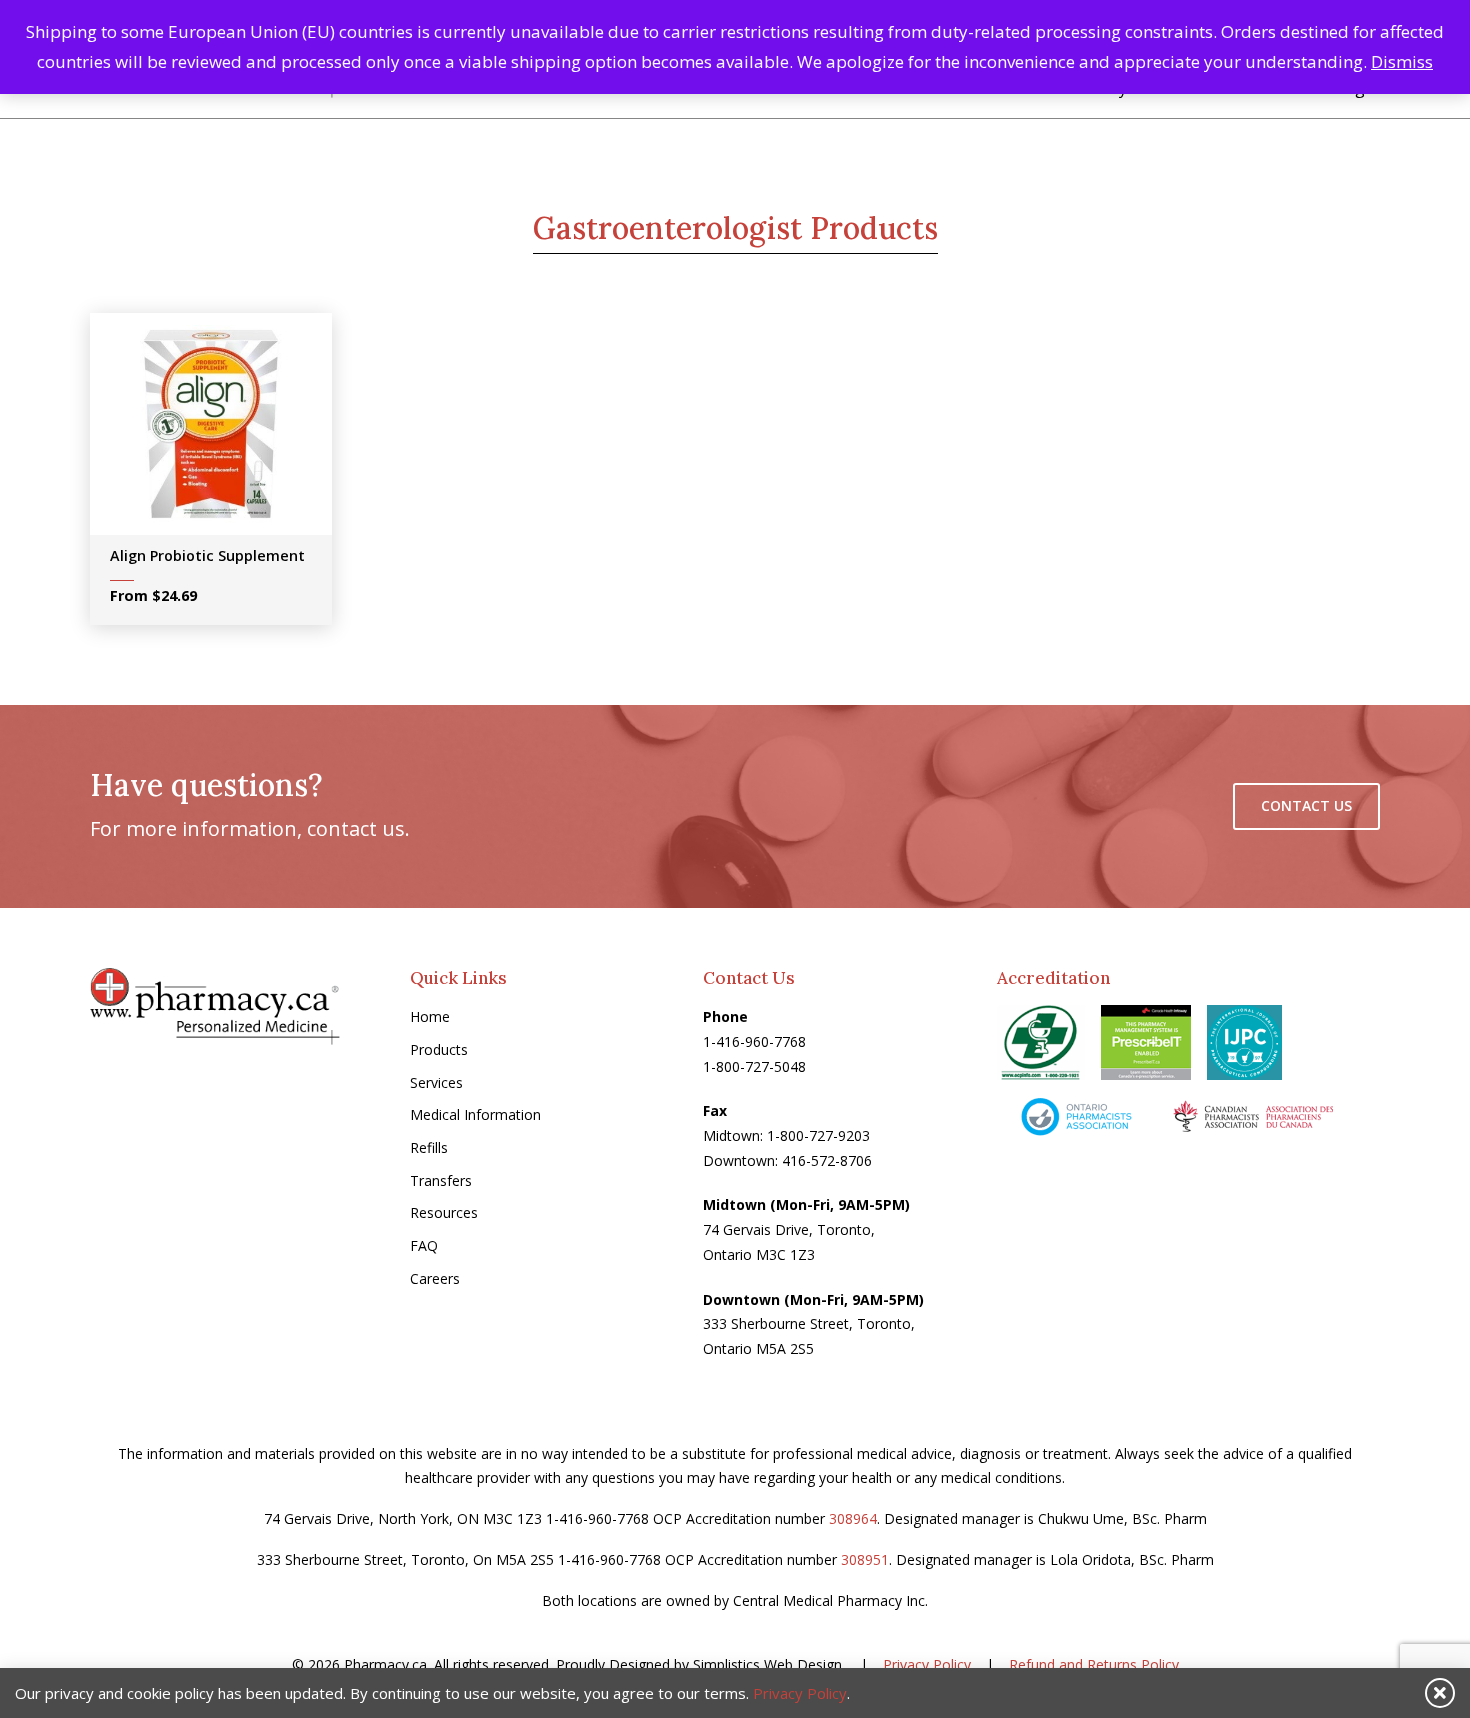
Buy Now (225, 430)
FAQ (424, 1245)
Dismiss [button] (1402, 61)
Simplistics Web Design (767, 1664)
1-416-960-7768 (754, 1041)
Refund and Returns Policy (1094, 1664)
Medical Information (475, 1114)
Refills (429, 1147)
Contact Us (1306, 805)
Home (430, 1016)
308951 (865, 1559)
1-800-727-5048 (754, 1066)
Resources (444, 1212)
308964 (853, 1518)
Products (439, 1049)
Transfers (441, 1180)
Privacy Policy (927, 1664)
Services (436, 1082)
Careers (435, 1278)
